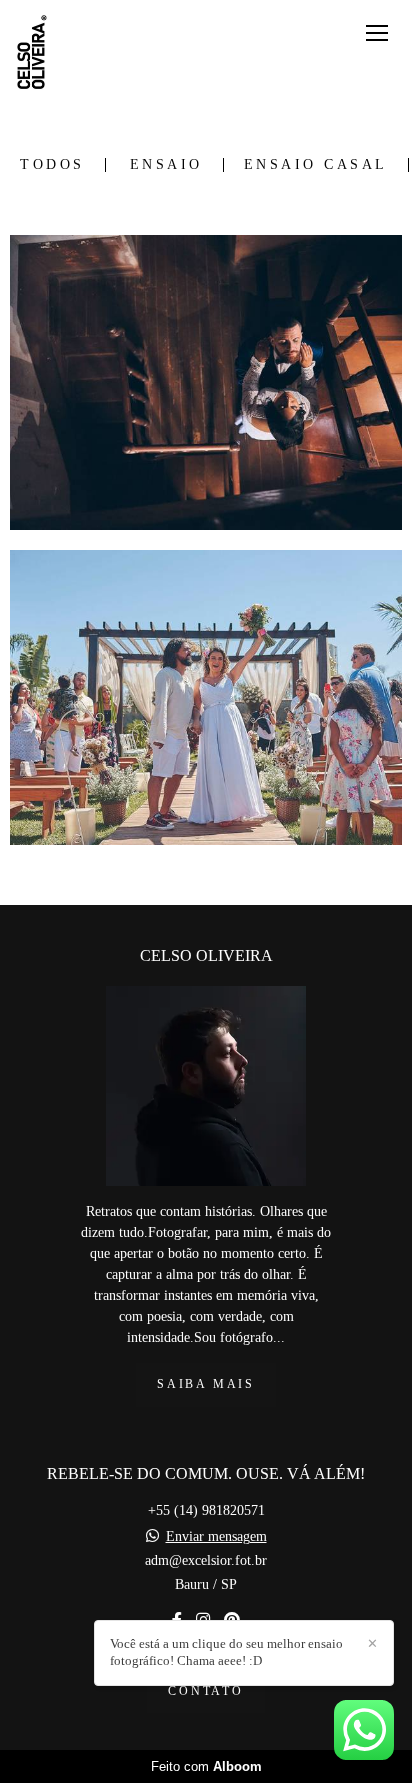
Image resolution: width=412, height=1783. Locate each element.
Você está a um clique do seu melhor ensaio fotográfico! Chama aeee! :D (226, 1652)
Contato (206, 1691)
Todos (52, 165)
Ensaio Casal (316, 165)
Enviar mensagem (216, 1537)
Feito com (206, 1766)
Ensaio (166, 165)
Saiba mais (206, 1384)
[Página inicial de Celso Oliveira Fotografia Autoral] (32, 54)
